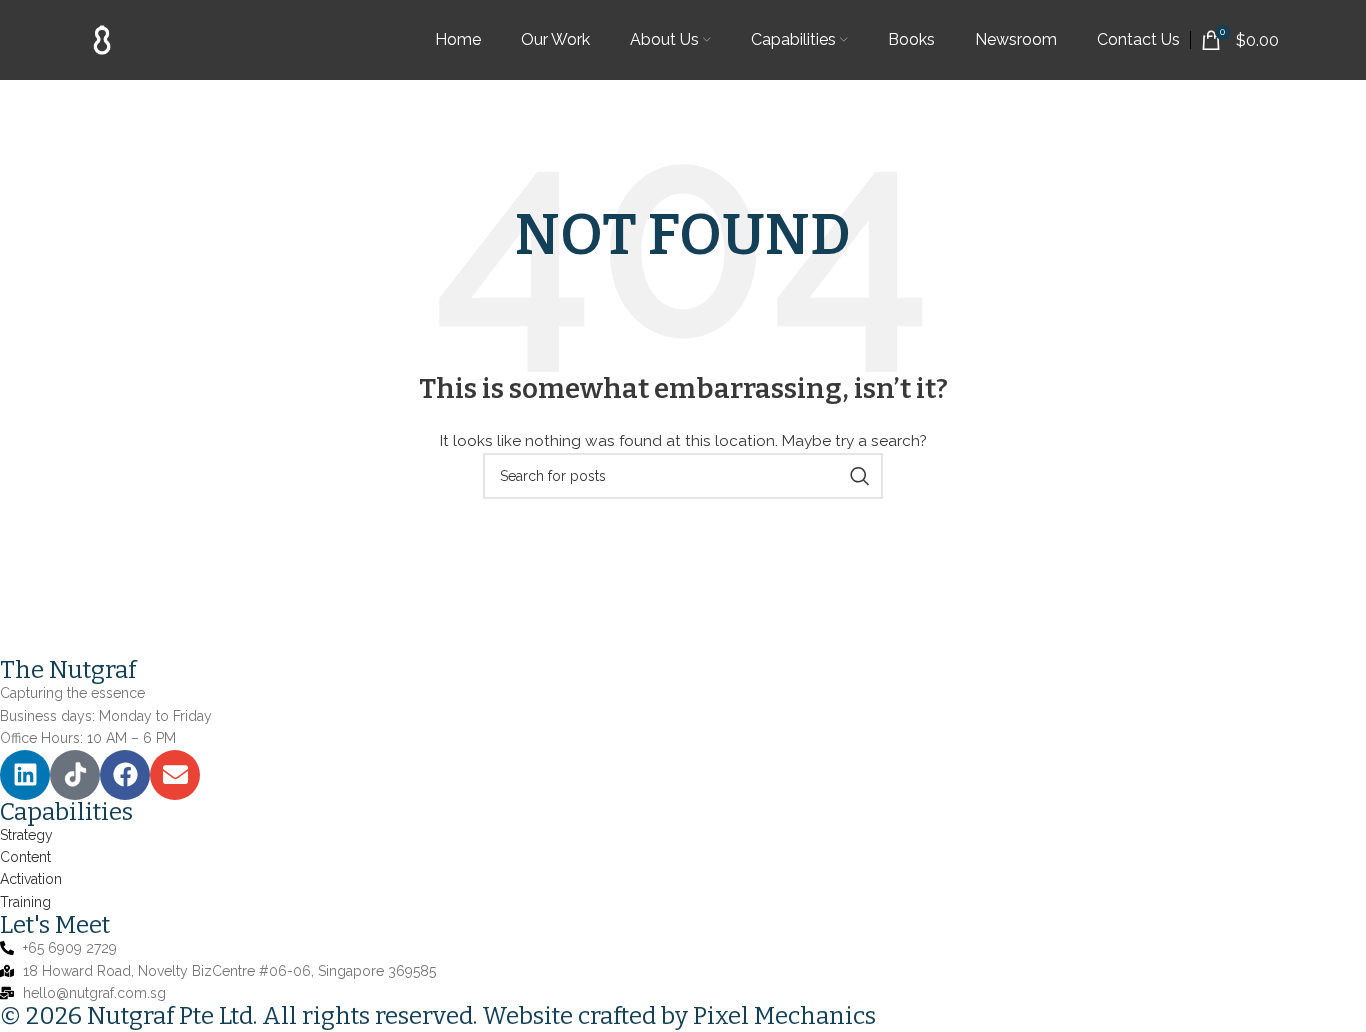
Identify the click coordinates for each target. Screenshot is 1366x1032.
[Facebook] (125, 775)
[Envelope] (175, 775)
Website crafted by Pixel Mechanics (679, 1016)
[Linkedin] (25, 775)
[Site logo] (102, 39)
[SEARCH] (860, 476)
